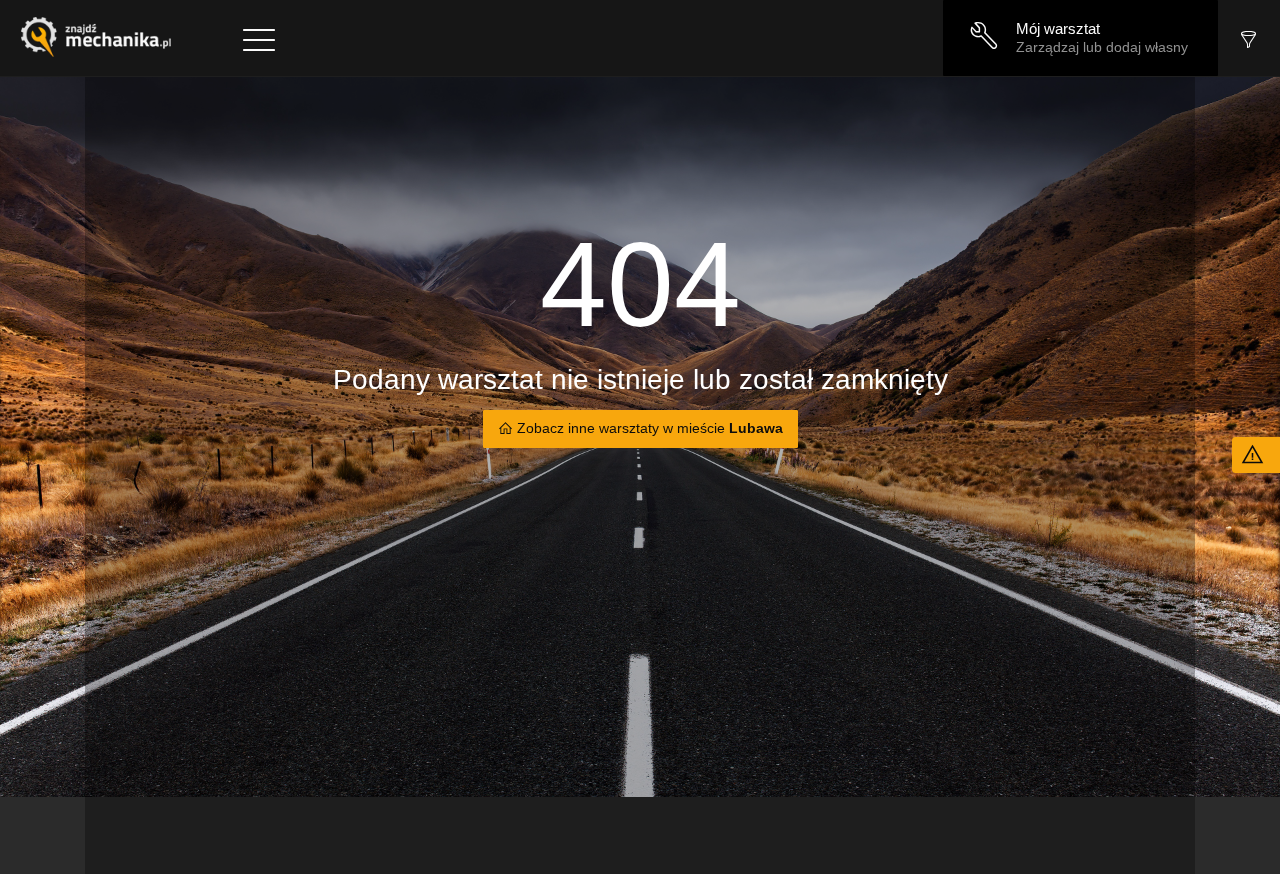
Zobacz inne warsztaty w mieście (648, 428)
